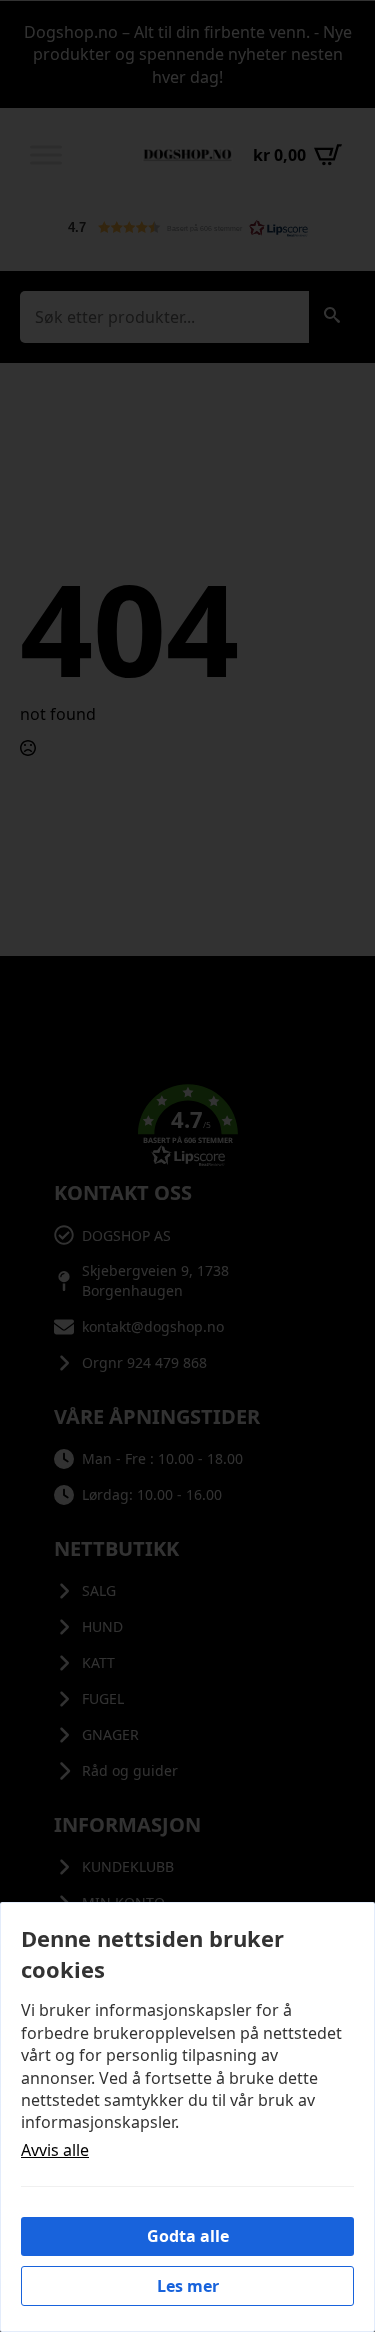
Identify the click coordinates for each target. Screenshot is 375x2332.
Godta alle (188, 2236)
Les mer (188, 2286)
